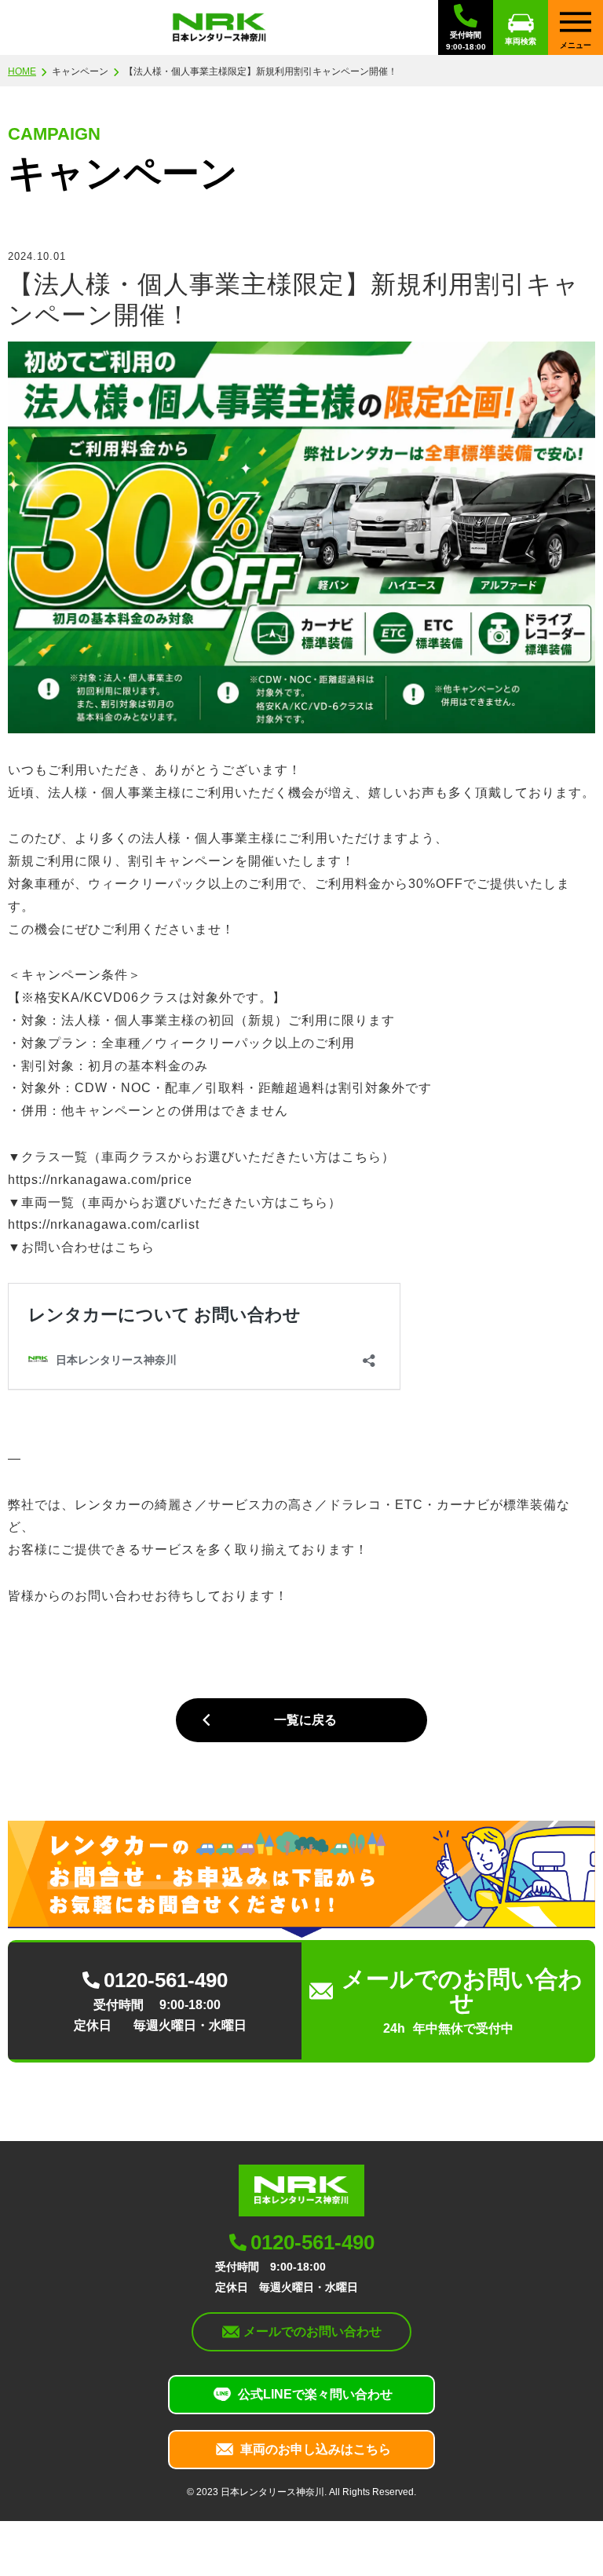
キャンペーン (80, 71)
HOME (22, 71)
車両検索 (521, 41)
